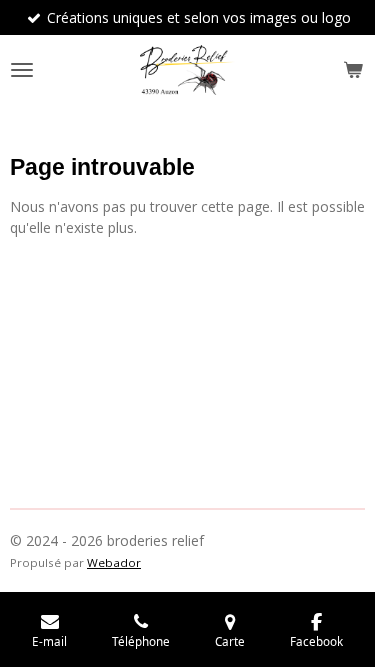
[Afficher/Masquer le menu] (22, 70)
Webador (114, 562)
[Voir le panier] (353, 70)
